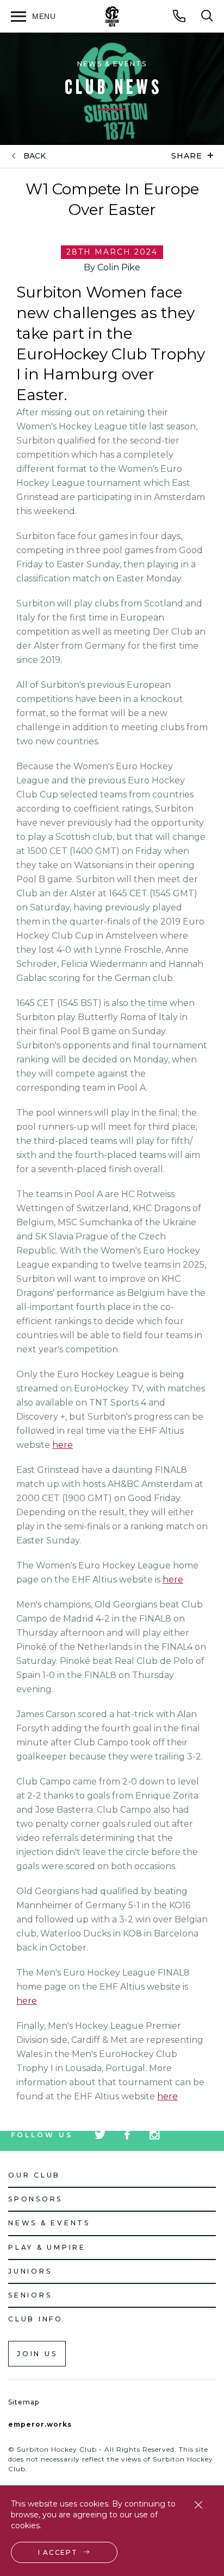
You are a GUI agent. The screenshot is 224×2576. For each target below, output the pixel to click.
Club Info (36, 2319)
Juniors (30, 2271)
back (35, 156)
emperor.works (40, 2424)
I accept (58, 2552)
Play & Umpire (47, 2247)
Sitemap (24, 2402)
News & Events (49, 2223)
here (63, 1445)
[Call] (179, 16)
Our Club (34, 2175)
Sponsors (35, 2199)
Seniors (30, 2295)
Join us (37, 2354)
